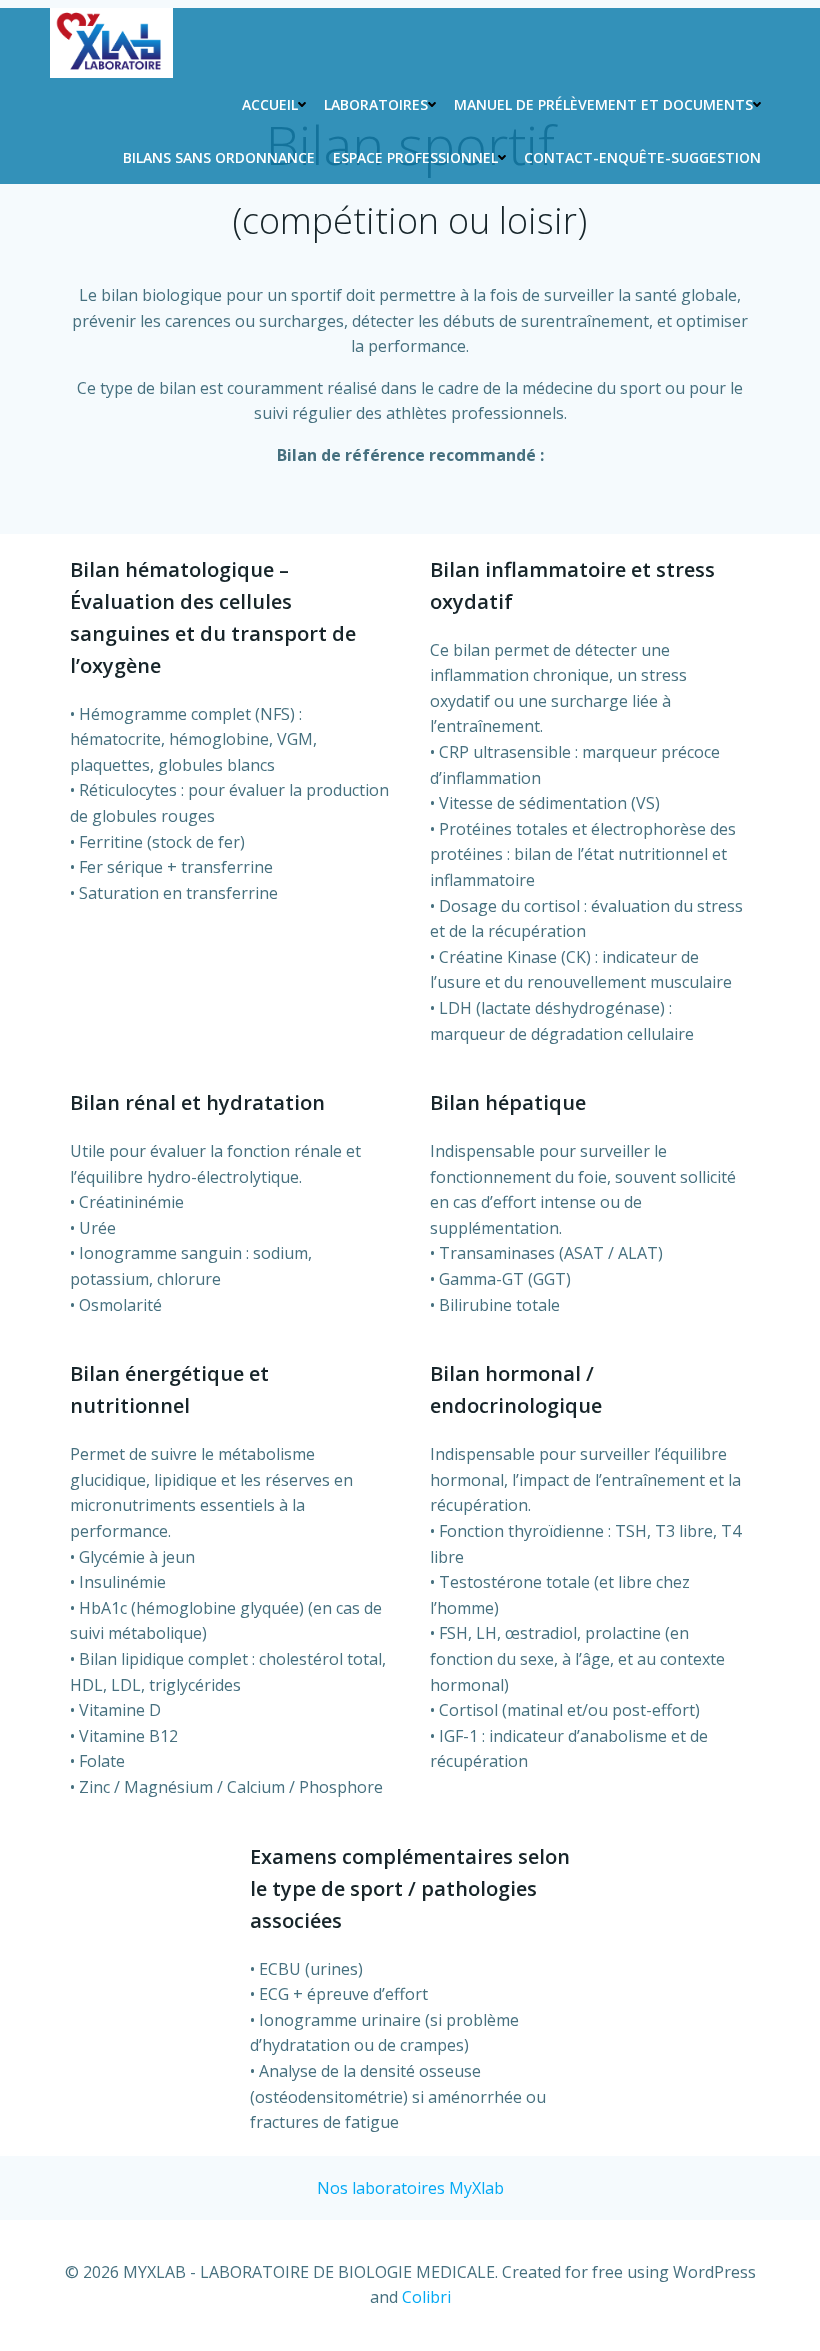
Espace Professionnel (415, 157)
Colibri (426, 2297)
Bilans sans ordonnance (219, 157)
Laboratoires (376, 104)
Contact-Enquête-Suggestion (642, 157)
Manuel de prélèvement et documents (603, 104)
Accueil (270, 104)
